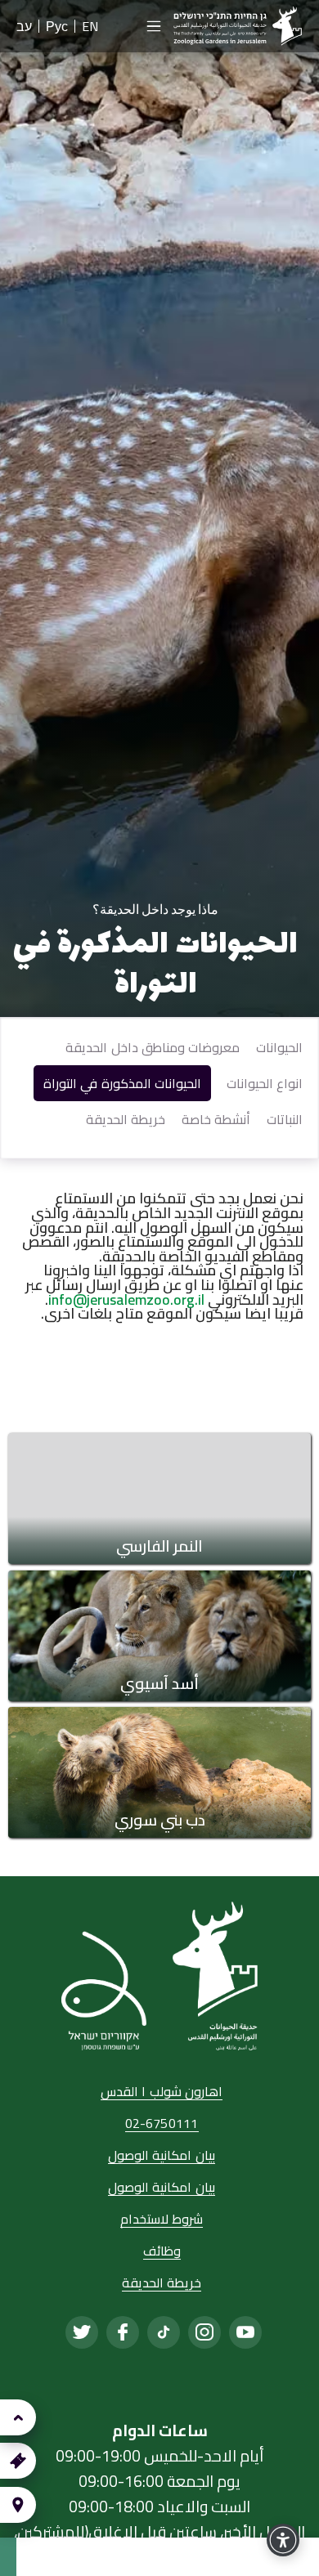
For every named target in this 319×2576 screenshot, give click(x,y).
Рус (57, 26)
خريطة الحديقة (126, 1119)
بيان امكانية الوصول (161, 2156)
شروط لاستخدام (162, 2220)
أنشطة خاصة (216, 1119)
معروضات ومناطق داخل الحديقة (153, 1047)
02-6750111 (162, 2124)
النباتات (285, 1119)
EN (90, 26)
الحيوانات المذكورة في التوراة (122, 1083)
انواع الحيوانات (265, 1083)
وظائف (162, 2252)
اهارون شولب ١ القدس (162, 2092)
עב (24, 26)
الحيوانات (279, 1047)
